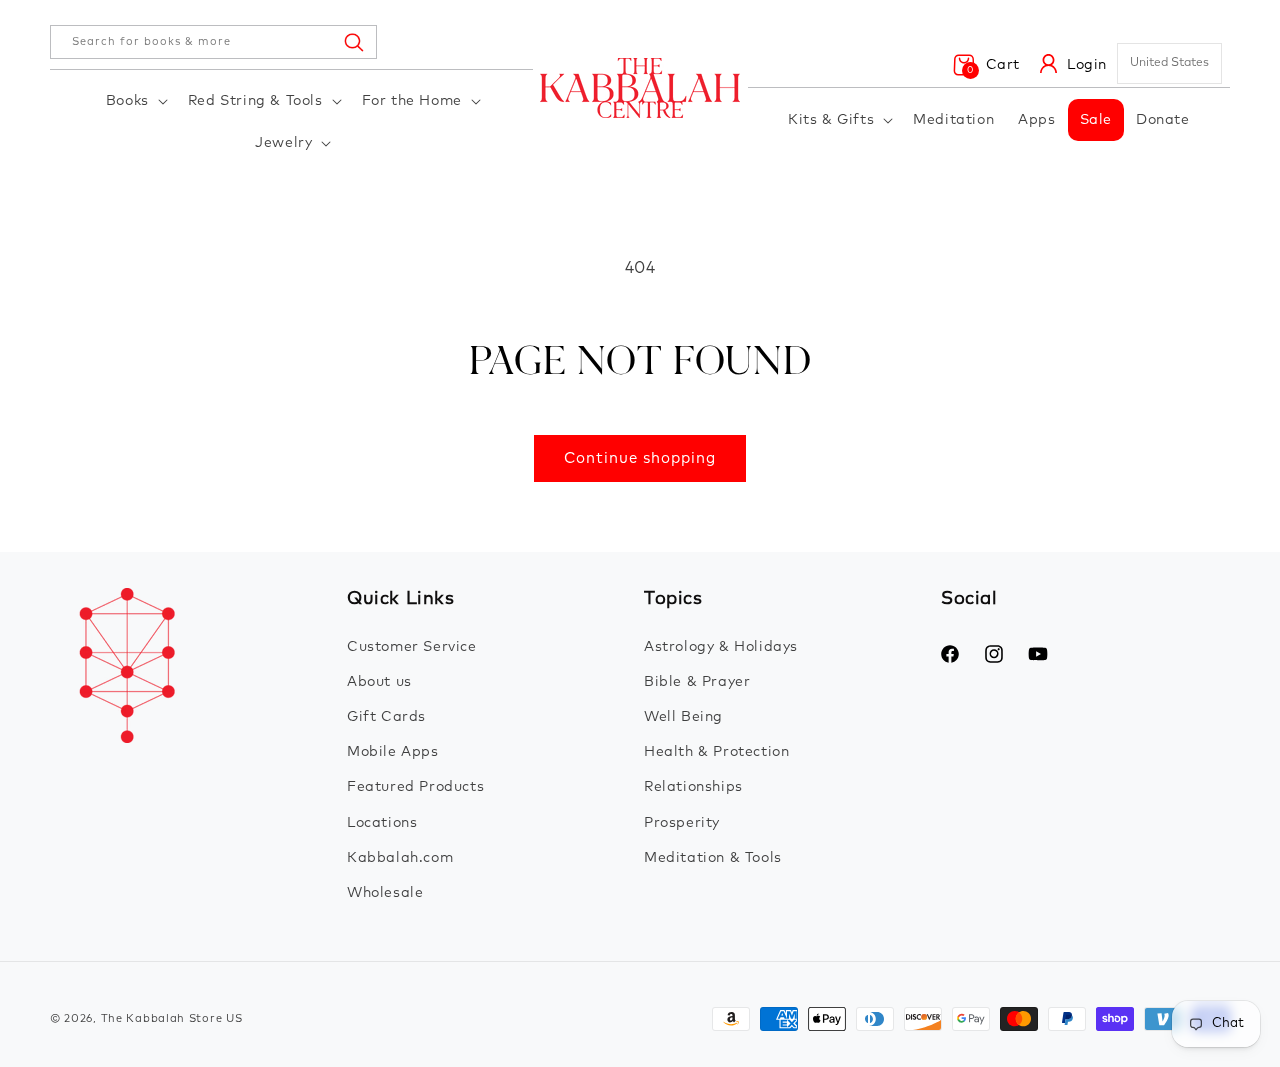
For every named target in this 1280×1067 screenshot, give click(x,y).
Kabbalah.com (400, 858)
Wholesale (385, 893)
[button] (135, 101)
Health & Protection (716, 752)
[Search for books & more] (353, 42)
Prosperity (682, 823)
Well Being (683, 717)
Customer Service (412, 647)
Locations (382, 823)
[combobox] (213, 42)
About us (379, 682)
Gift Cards (386, 717)
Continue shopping (640, 458)
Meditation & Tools (713, 858)
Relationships (693, 787)
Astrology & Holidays (721, 647)
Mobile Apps (393, 752)
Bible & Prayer (697, 682)
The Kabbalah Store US (172, 1018)
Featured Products (415, 787)
